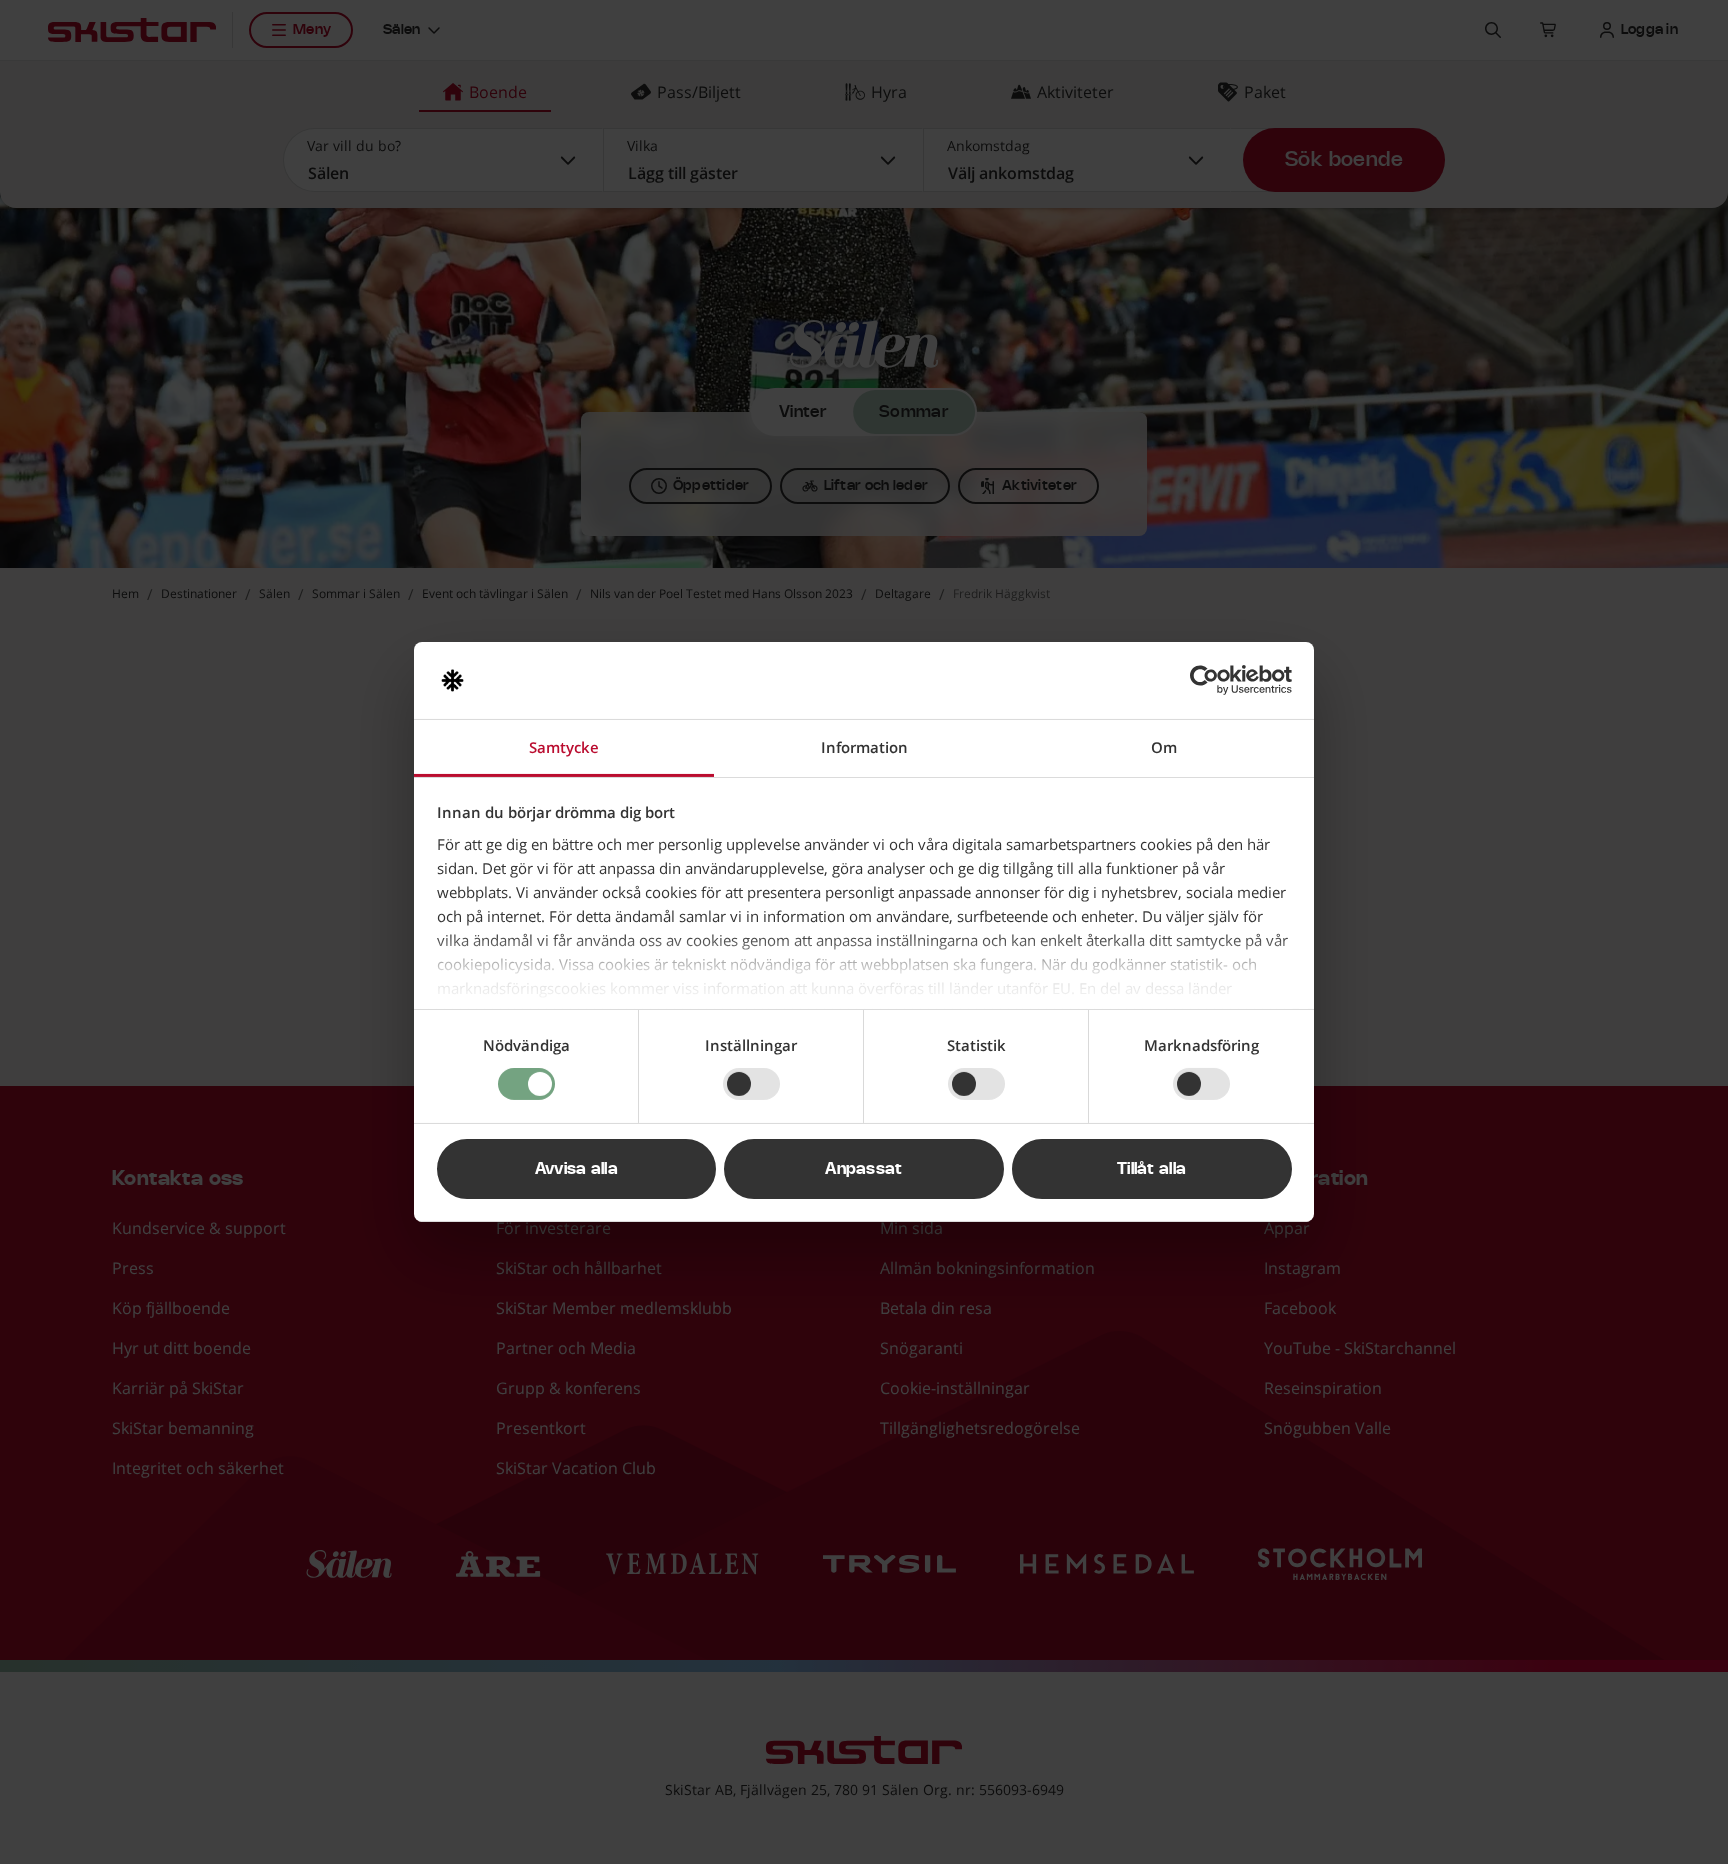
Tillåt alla (1152, 1169)
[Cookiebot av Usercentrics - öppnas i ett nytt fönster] (1204, 680)
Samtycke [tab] (564, 747)
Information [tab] (864, 747)
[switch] (751, 1084)
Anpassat (864, 1169)
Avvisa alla (577, 1169)
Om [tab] (1164, 747)
